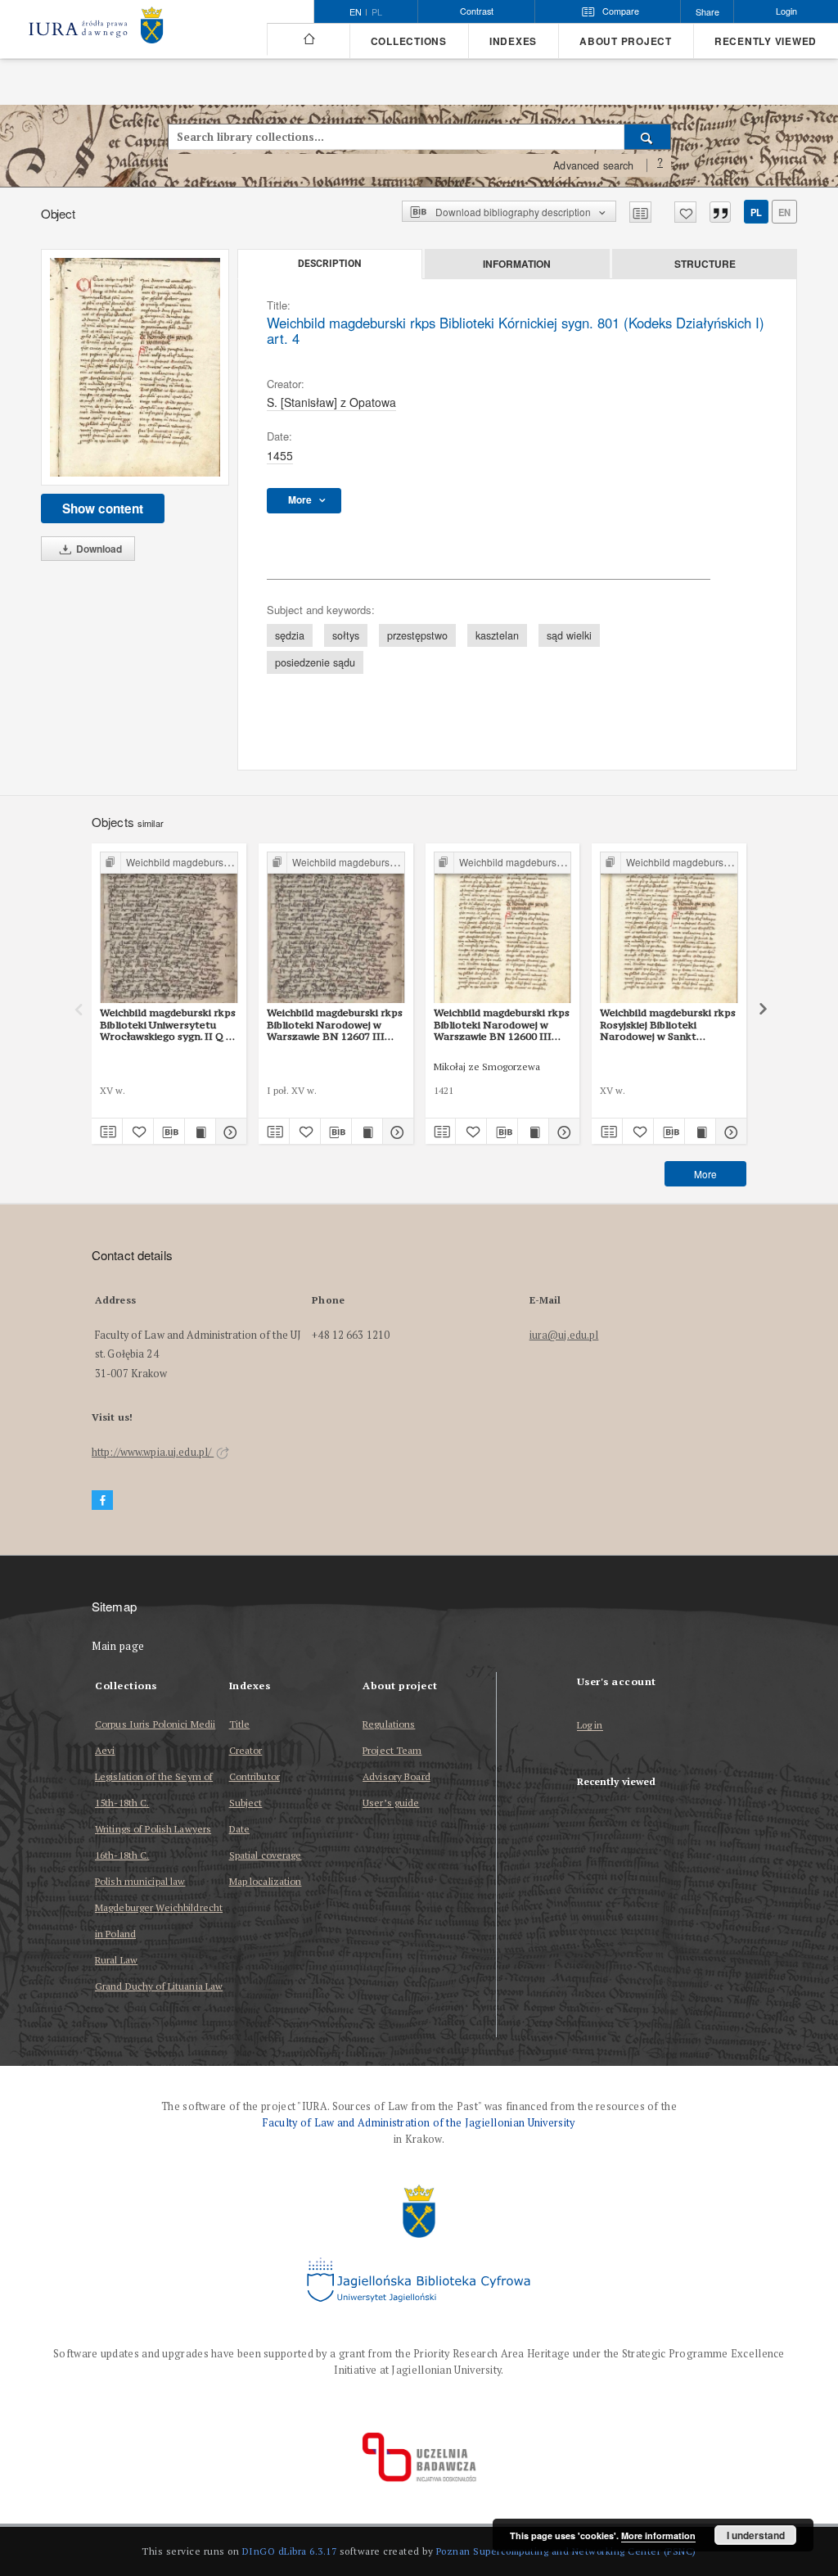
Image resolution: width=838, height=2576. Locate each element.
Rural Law (116, 1960)
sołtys (346, 635)
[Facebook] (102, 1500)
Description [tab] (329, 264)
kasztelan (497, 635)
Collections (409, 41)
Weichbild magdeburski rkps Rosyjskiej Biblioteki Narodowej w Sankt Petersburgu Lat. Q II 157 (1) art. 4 (668, 1024)
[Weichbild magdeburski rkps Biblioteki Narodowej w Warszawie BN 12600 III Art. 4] (503, 928)
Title (240, 1724)
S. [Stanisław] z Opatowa (331, 402)
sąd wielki (569, 635)
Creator (246, 1750)
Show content (103, 508)
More (705, 1174)
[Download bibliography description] (169, 1132)
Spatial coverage (266, 1855)
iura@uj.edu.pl (564, 1335)
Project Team (392, 1750)
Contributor (255, 1776)
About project (626, 41)
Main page (118, 1646)
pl (377, 12)
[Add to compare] (640, 212)
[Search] (648, 137)
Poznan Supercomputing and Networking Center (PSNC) (566, 2551)
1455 (280, 455)
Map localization (266, 1881)
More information (658, 2535)
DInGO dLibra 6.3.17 (290, 2551)
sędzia (290, 635)
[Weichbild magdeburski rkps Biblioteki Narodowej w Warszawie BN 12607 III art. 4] (336, 928)
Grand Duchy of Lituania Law (159, 1986)
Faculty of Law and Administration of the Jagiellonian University (419, 2123)
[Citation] (720, 212)
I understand (756, 2535)
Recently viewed (766, 41)
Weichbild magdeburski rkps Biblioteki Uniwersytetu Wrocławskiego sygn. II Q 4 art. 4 (168, 1024)
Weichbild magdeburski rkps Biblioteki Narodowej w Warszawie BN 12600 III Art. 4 (502, 1024)
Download (98, 549)
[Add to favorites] (685, 212)
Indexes (513, 41)
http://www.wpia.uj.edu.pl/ (153, 1452)
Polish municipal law (140, 1881)
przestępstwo (417, 635)
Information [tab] (517, 264)
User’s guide (391, 1803)
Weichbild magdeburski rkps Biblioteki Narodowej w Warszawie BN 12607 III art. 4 (335, 1024)
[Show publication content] (200, 1132)
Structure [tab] (705, 264)
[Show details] (229, 1132)
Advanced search (593, 165)
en (784, 212)
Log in (590, 1726)
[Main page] (308, 39)
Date (239, 1829)
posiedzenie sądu (315, 662)
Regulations (389, 1724)
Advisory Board (396, 1776)
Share (707, 12)
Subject (246, 1803)
